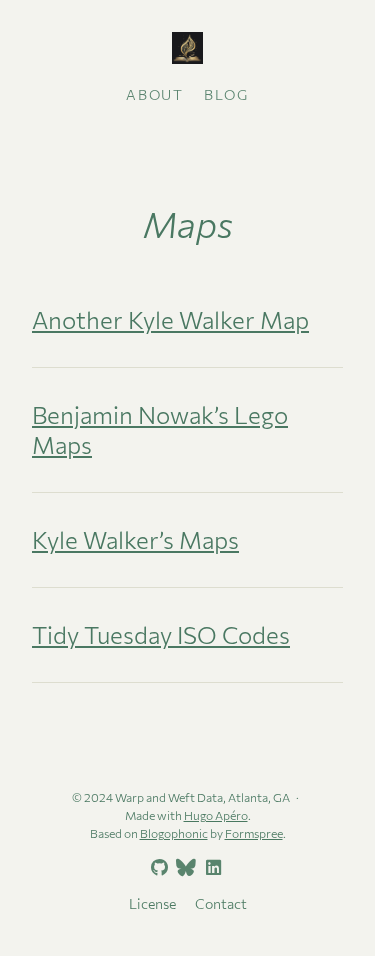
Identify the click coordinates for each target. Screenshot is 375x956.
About (154, 94)
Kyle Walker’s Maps (135, 539)
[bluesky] (184, 868)
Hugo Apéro (216, 815)
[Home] (187, 49)
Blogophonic (174, 833)
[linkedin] (211, 868)
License (152, 903)
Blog (226, 94)
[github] (157, 868)
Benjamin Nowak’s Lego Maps (160, 429)
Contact (221, 903)
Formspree (254, 833)
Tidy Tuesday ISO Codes (161, 634)
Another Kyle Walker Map (170, 319)
